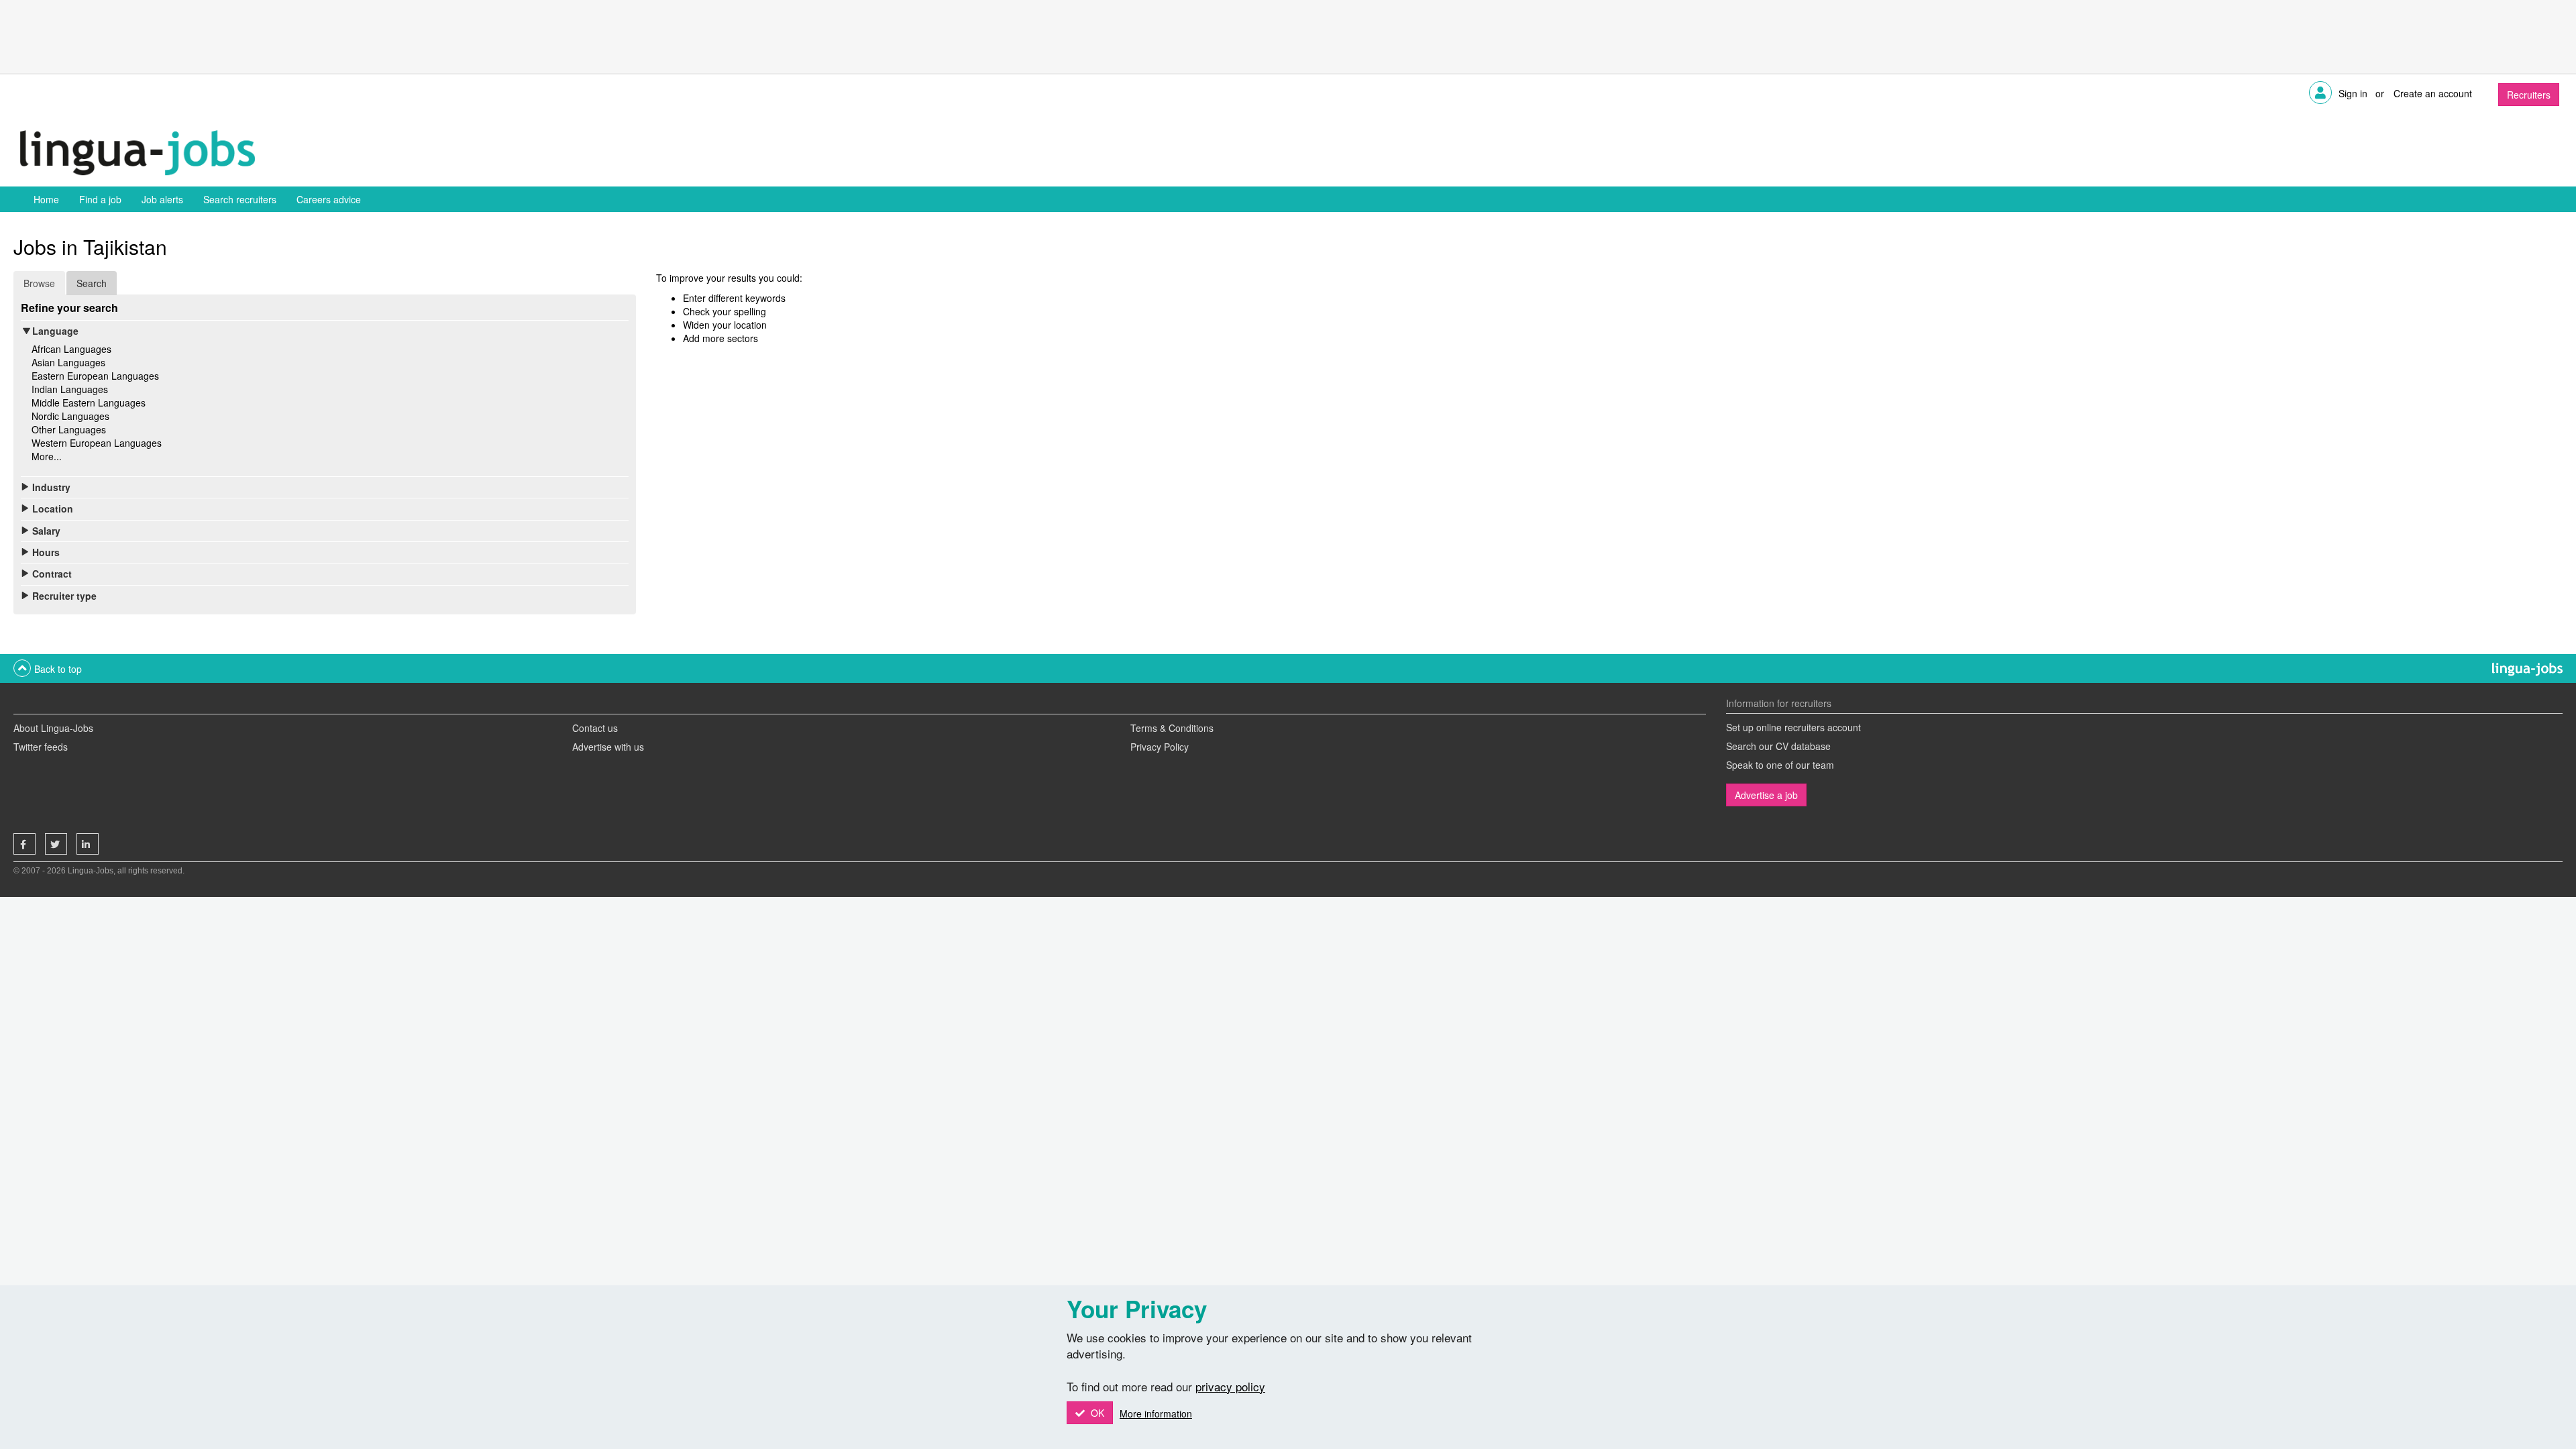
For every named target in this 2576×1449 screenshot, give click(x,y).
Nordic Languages (70, 416)
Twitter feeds (41, 747)
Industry (51, 487)
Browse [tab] (39, 283)
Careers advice (329, 199)
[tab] (325, 331)
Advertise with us (608, 747)
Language (55, 331)
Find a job (100, 199)
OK (1096, 1413)
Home (46, 199)
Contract (52, 574)
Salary (46, 531)
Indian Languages (70, 389)
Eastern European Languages (95, 376)
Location (53, 508)
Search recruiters (240, 199)
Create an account (2433, 93)
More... (47, 456)
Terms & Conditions (1172, 728)
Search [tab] (92, 283)
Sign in (2353, 93)
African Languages (71, 349)
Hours (46, 552)
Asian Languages (68, 362)
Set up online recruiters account (1793, 727)
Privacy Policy (1160, 747)
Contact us (595, 728)
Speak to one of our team (1780, 765)
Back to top (58, 669)
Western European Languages (97, 443)
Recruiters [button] (2529, 95)
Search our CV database (1778, 746)
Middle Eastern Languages (89, 402)
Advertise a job (1766, 795)
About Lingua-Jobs (53, 728)
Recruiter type (64, 596)
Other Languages (69, 429)
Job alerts (162, 199)
